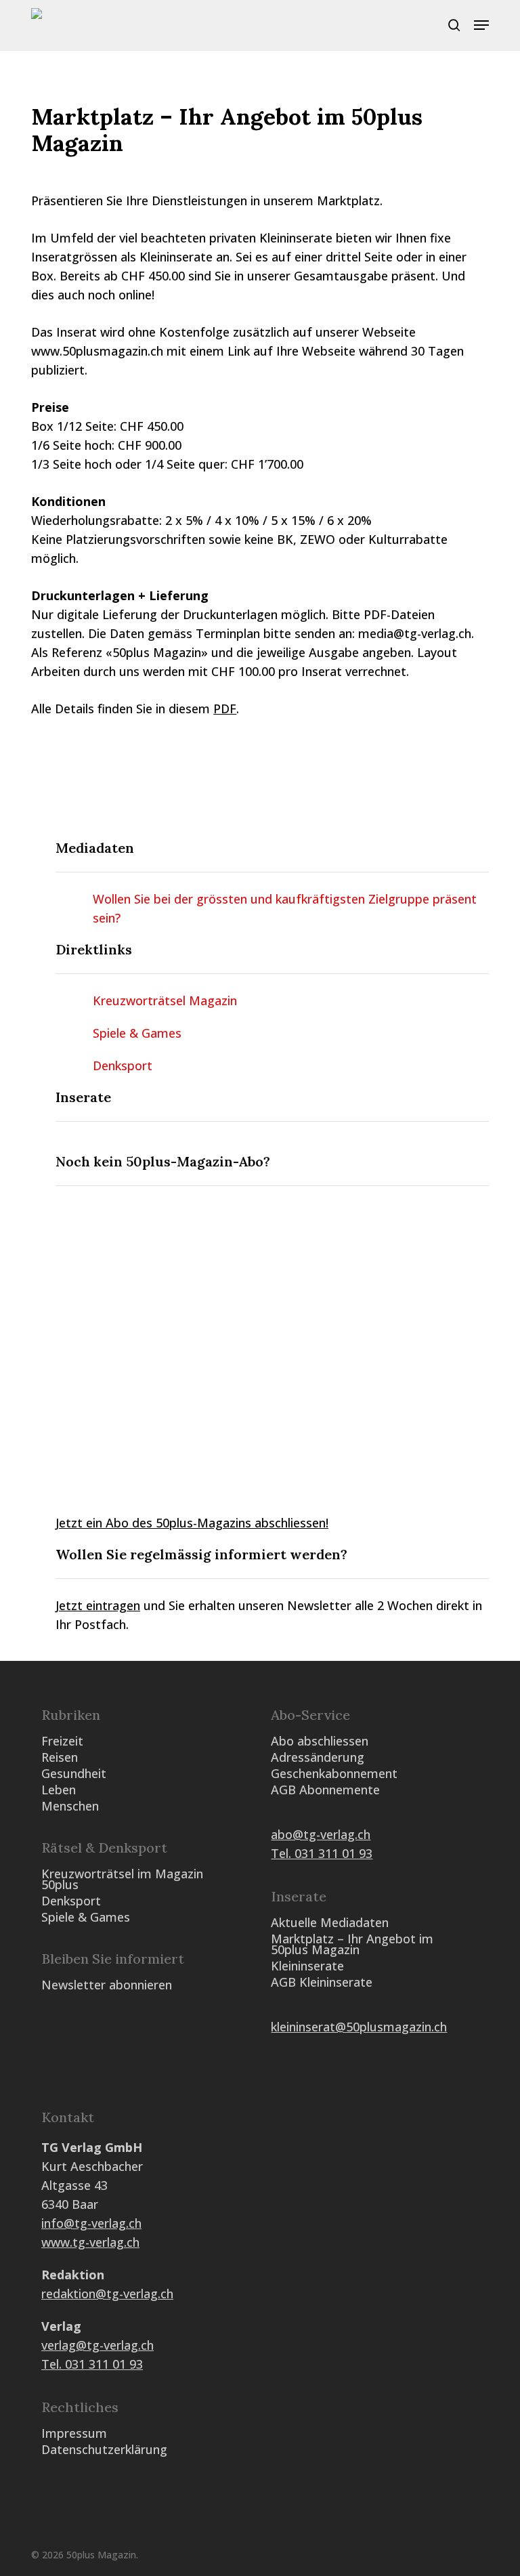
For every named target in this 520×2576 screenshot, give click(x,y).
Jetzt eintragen (98, 1605)
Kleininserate (307, 1966)
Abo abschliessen (320, 1741)
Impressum (74, 2433)
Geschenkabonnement (334, 1773)
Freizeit (62, 1741)
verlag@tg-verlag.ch (97, 2345)
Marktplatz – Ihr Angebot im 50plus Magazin (352, 1944)
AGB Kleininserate (322, 1982)
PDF (225, 709)
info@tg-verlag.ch (91, 2223)
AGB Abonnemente (325, 1790)
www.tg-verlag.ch (90, 2242)
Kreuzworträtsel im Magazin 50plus (122, 1879)
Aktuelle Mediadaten (330, 1922)
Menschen (70, 1806)
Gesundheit (74, 1773)
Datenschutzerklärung (104, 2449)
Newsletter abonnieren (107, 1985)
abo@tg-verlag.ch (321, 1834)
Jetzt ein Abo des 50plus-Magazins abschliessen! (192, 1523)
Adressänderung (318, 1757)
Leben (59, 1790)
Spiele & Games (137, 1033)
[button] (481, 25)
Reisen (60, 1757)
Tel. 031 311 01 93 (322, 1853)
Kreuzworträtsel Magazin (165, 1000)
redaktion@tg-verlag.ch (107, 2294)
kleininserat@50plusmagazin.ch (359, 2027)
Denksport (123, 1065)
